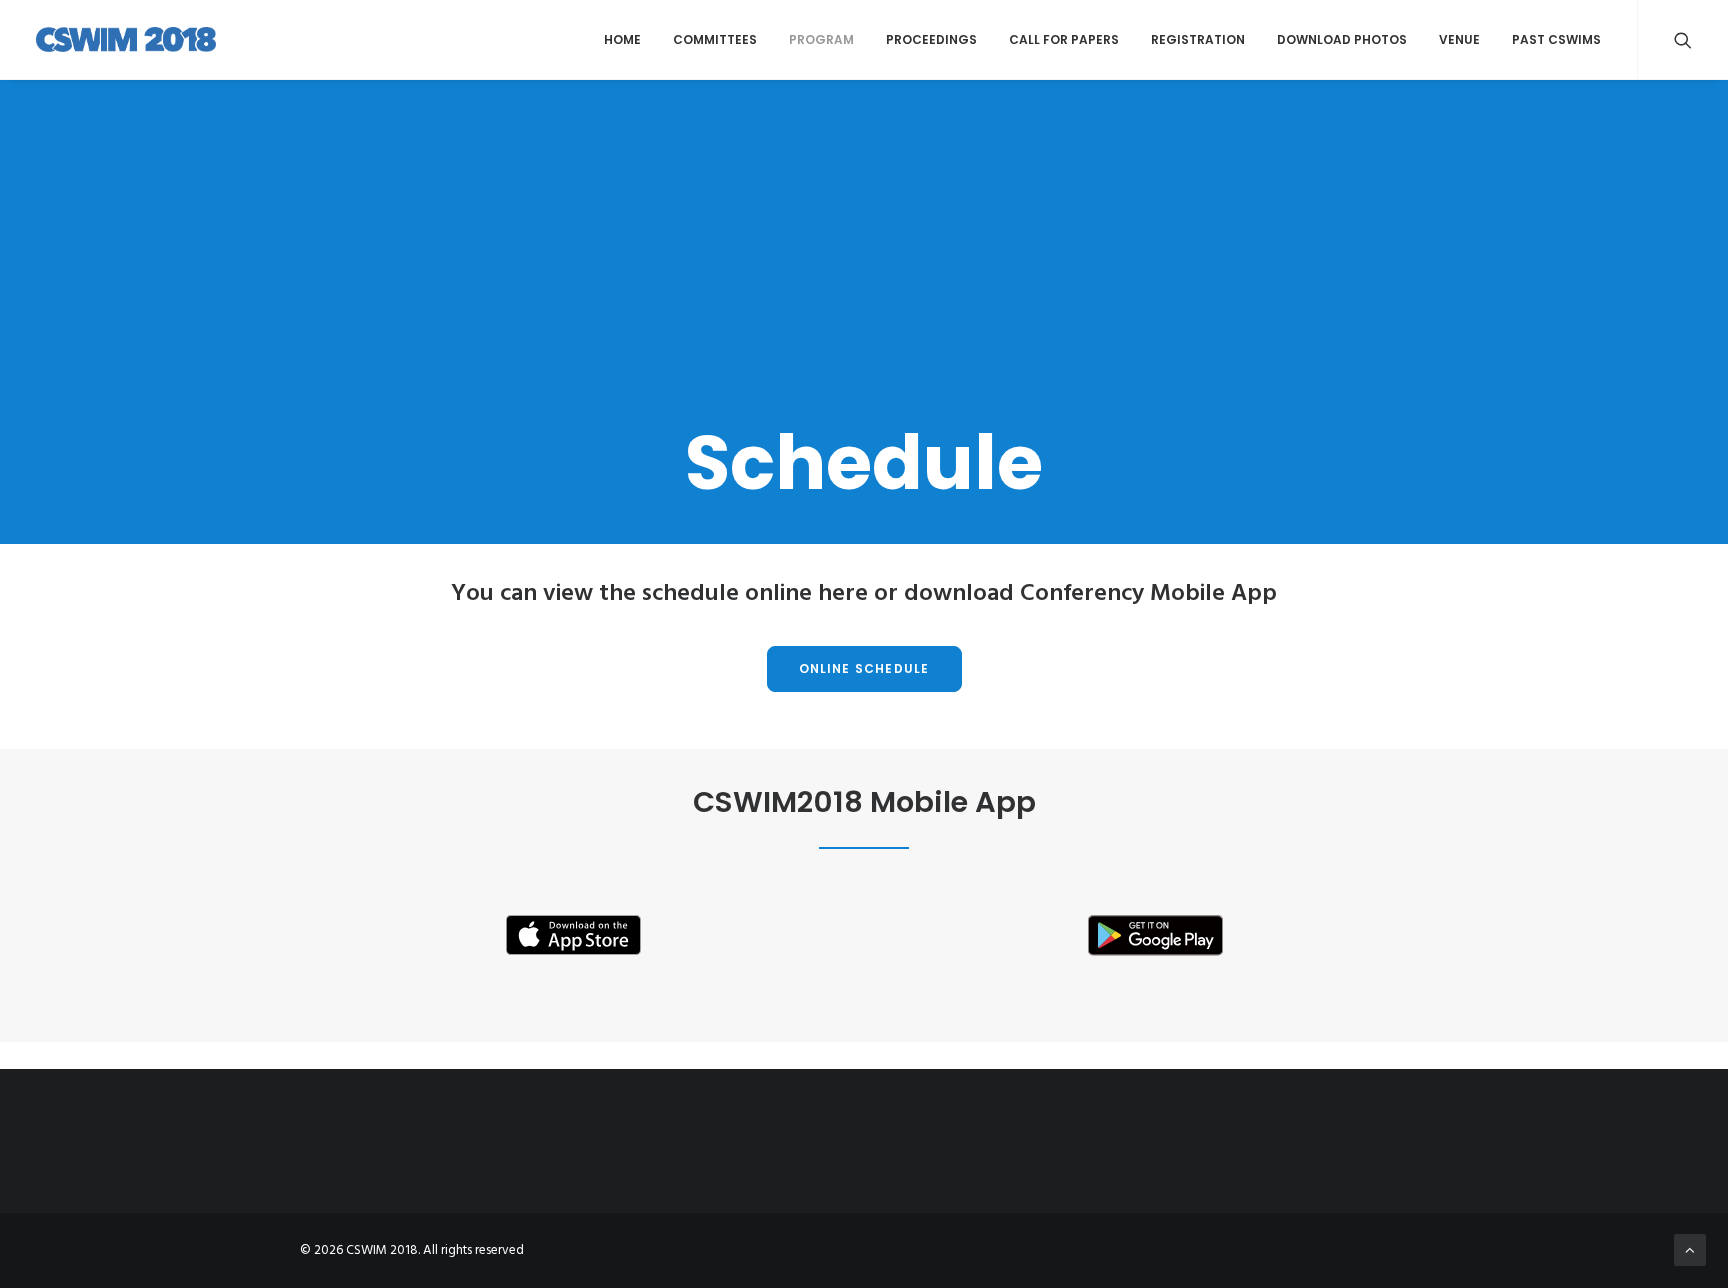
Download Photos (1342, 39)
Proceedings (931, 39)
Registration (1198, 39)
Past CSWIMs (1556, 39)
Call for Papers (1064, 39)
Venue (1459, 39)
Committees (715, 39)
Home (622, 39)
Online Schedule (864, 668)
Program (821, 39)
